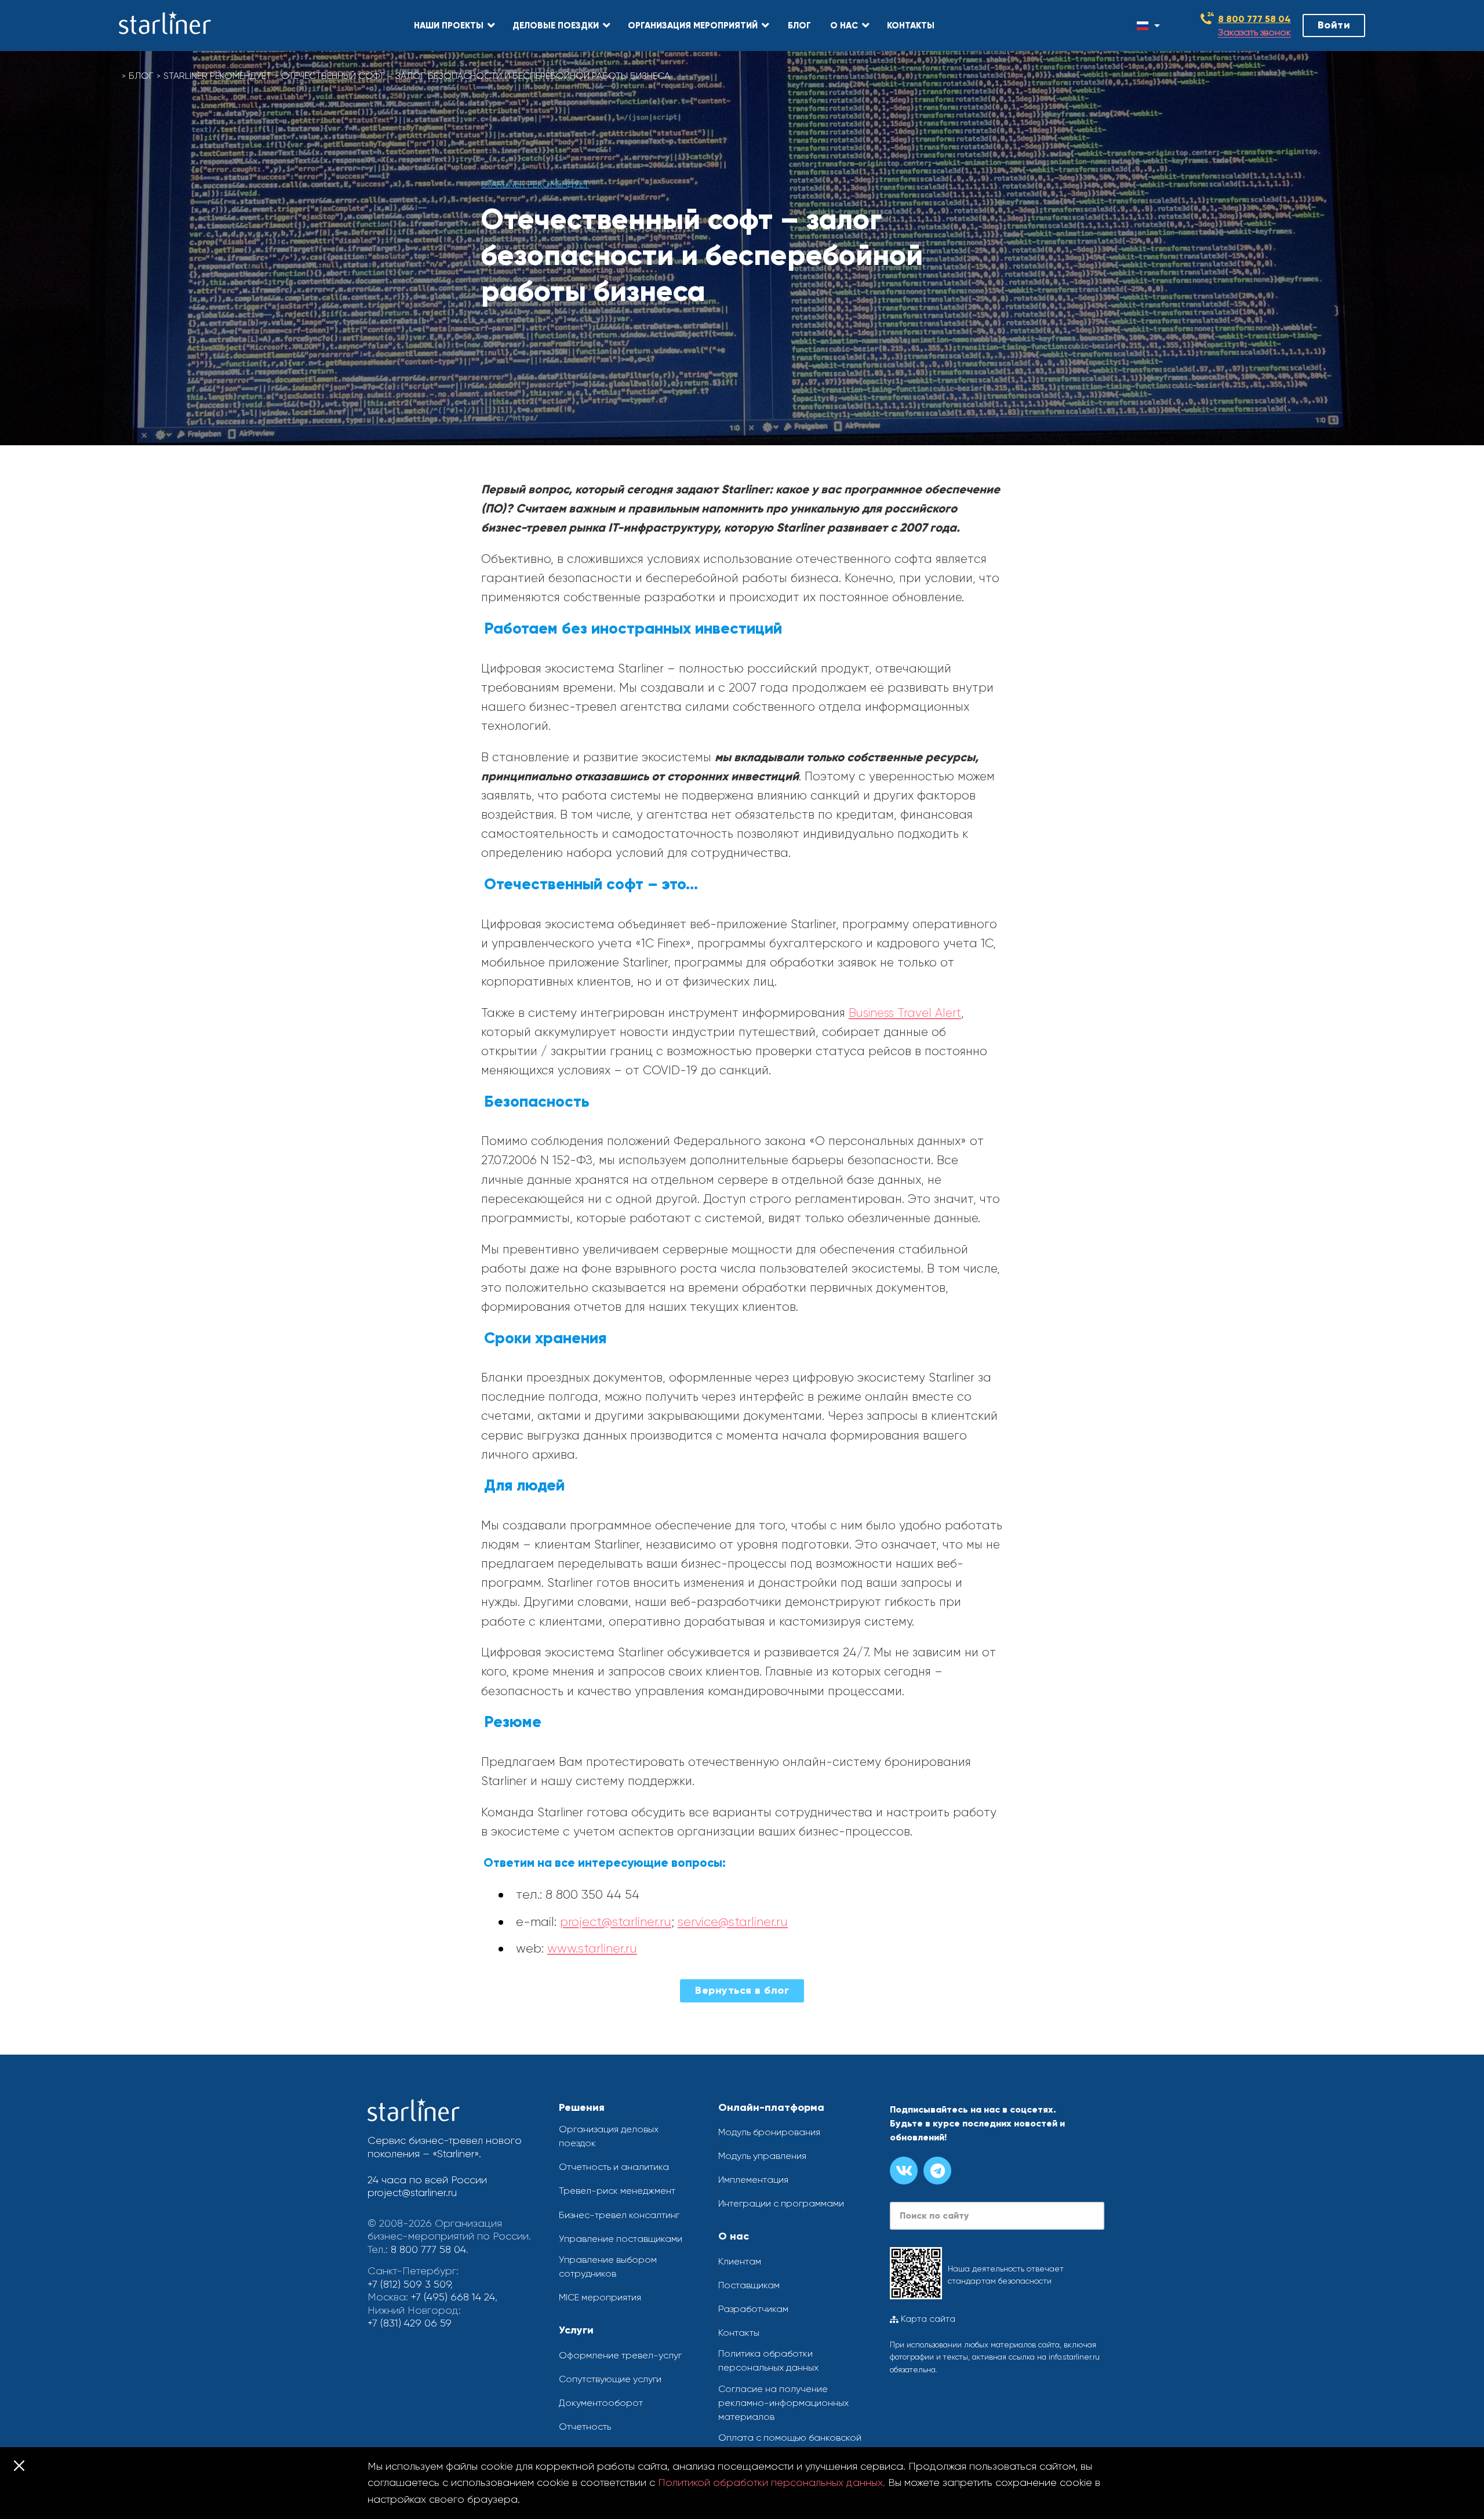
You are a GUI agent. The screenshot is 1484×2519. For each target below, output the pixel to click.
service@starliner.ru (733, 1922)
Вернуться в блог (742, 1990)
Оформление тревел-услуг (620, 2355)
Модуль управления (762, 2156)
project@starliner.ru (616, 1922)
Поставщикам (749, 2285)
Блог (141, 76)
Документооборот (601, 2403)
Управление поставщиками (621, 2239)
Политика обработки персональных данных (768, 2360)
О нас (734, 2236)
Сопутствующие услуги (610, 2379)
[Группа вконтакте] (904, 2171)
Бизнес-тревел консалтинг (619, 2215)
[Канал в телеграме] (937, 2171)
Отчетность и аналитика (614, 2167)
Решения (582, 2107)
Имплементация (753, 2180)
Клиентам (740, 2261)
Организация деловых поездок (609, 2136)
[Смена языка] (1144, 26)
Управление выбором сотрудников (608, 2267)
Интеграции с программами (781, 2203)
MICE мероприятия (600, 2297)
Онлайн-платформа (771, 2107)
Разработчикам (753, 2309)
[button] (454, 26)
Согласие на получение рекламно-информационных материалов (783, 2403)
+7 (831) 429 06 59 (410, 2323)
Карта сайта (927, 2319)
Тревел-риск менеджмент (617, 2191)
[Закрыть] (19, 2466)
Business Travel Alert (905, 1013)
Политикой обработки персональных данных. (772, 2482)
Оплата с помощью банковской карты (790, 2445)
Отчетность (585, 2427)
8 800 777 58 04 (1254, 19)
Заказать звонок (1254, 33)
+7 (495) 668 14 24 (453, 2297)
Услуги (576, 2330)
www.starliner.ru (592, 1948)
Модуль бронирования (769, 2132)
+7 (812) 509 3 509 (409, 2284)
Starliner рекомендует (217, 76)
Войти (1334, 25)
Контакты (739, 2333)
